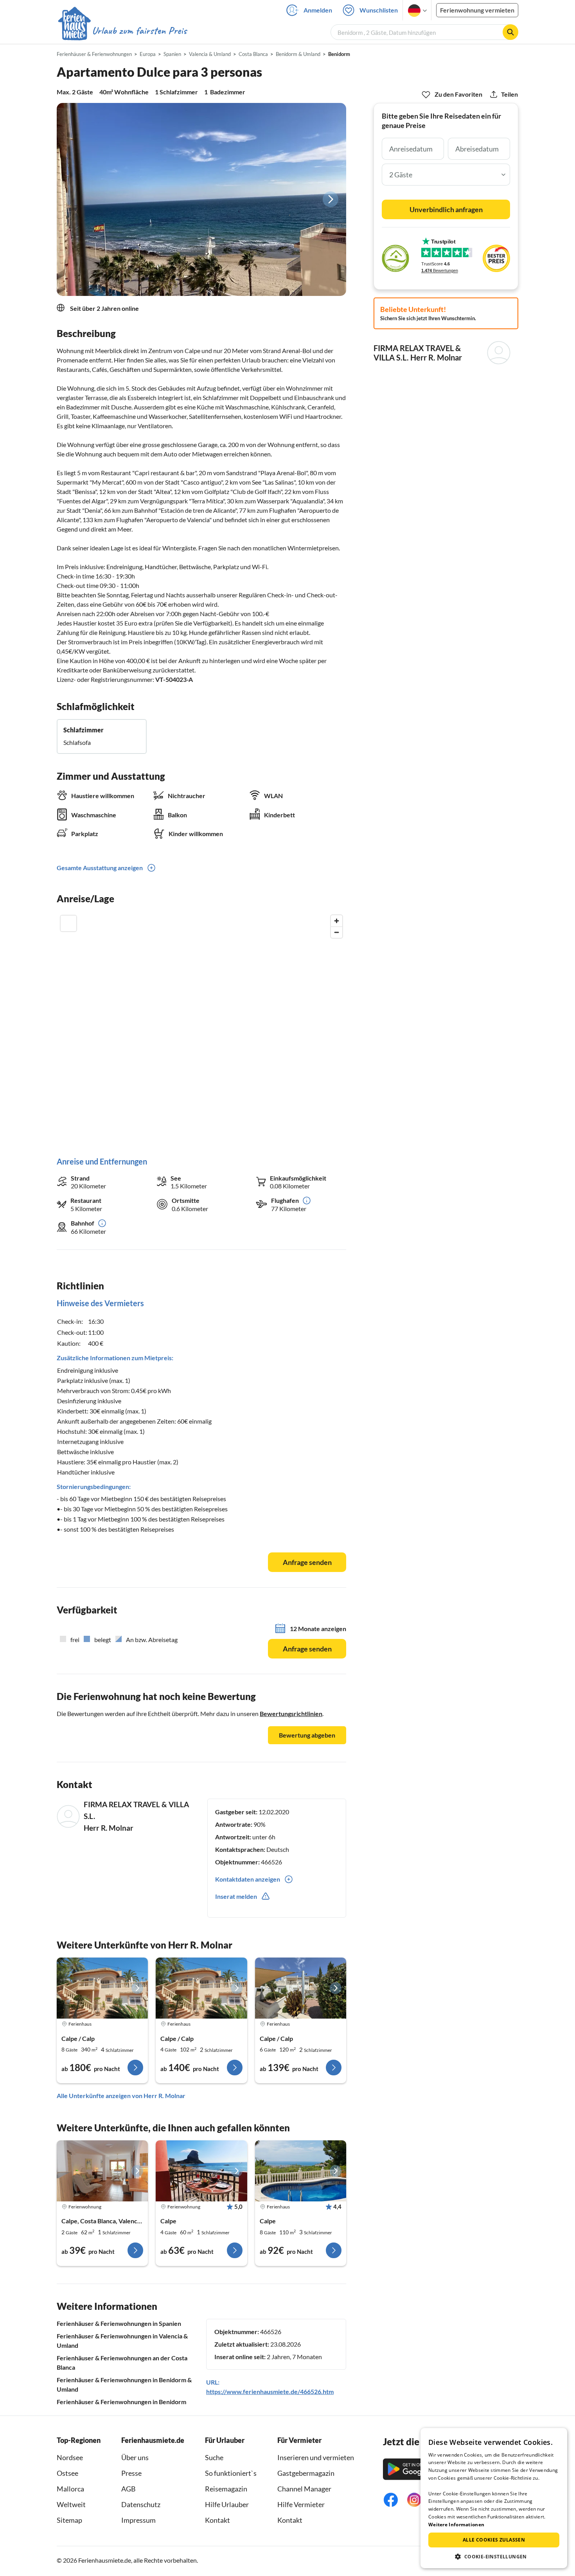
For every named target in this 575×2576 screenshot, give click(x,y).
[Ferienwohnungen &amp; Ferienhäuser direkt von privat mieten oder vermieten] (122, 31)
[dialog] (494, 2498)
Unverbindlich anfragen (446, 209)
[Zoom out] (337, 932)
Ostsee (67, 2473)
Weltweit (71, 2504)
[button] (494, 2556)
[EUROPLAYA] (102, 2171)
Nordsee (70, 2457)
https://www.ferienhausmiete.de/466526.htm (270, 2391)
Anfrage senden (307, 1562)
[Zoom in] (337, 921)
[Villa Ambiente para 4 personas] (201, 1988)
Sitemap (69, 2520)
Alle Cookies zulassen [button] (494, 2540)
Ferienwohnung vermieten (477, 10)
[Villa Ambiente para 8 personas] (102, 1988)
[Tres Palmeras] (301, 2171)
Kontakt (217, 2520)
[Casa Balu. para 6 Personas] (301, 1988)
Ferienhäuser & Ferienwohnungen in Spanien (119, 2323)
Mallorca (70, 2489)
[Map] (201, 1028)
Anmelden (318, 10)
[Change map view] (68, 923)
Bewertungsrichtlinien (291, 1713)
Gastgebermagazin (306, 2473)
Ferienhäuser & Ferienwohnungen (94, 54)
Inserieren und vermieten (316, 2457)
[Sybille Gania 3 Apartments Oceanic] (201, 2171)
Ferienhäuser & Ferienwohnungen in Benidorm (121, 2402)
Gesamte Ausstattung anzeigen (100, 868)
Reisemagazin (226, 2489)
